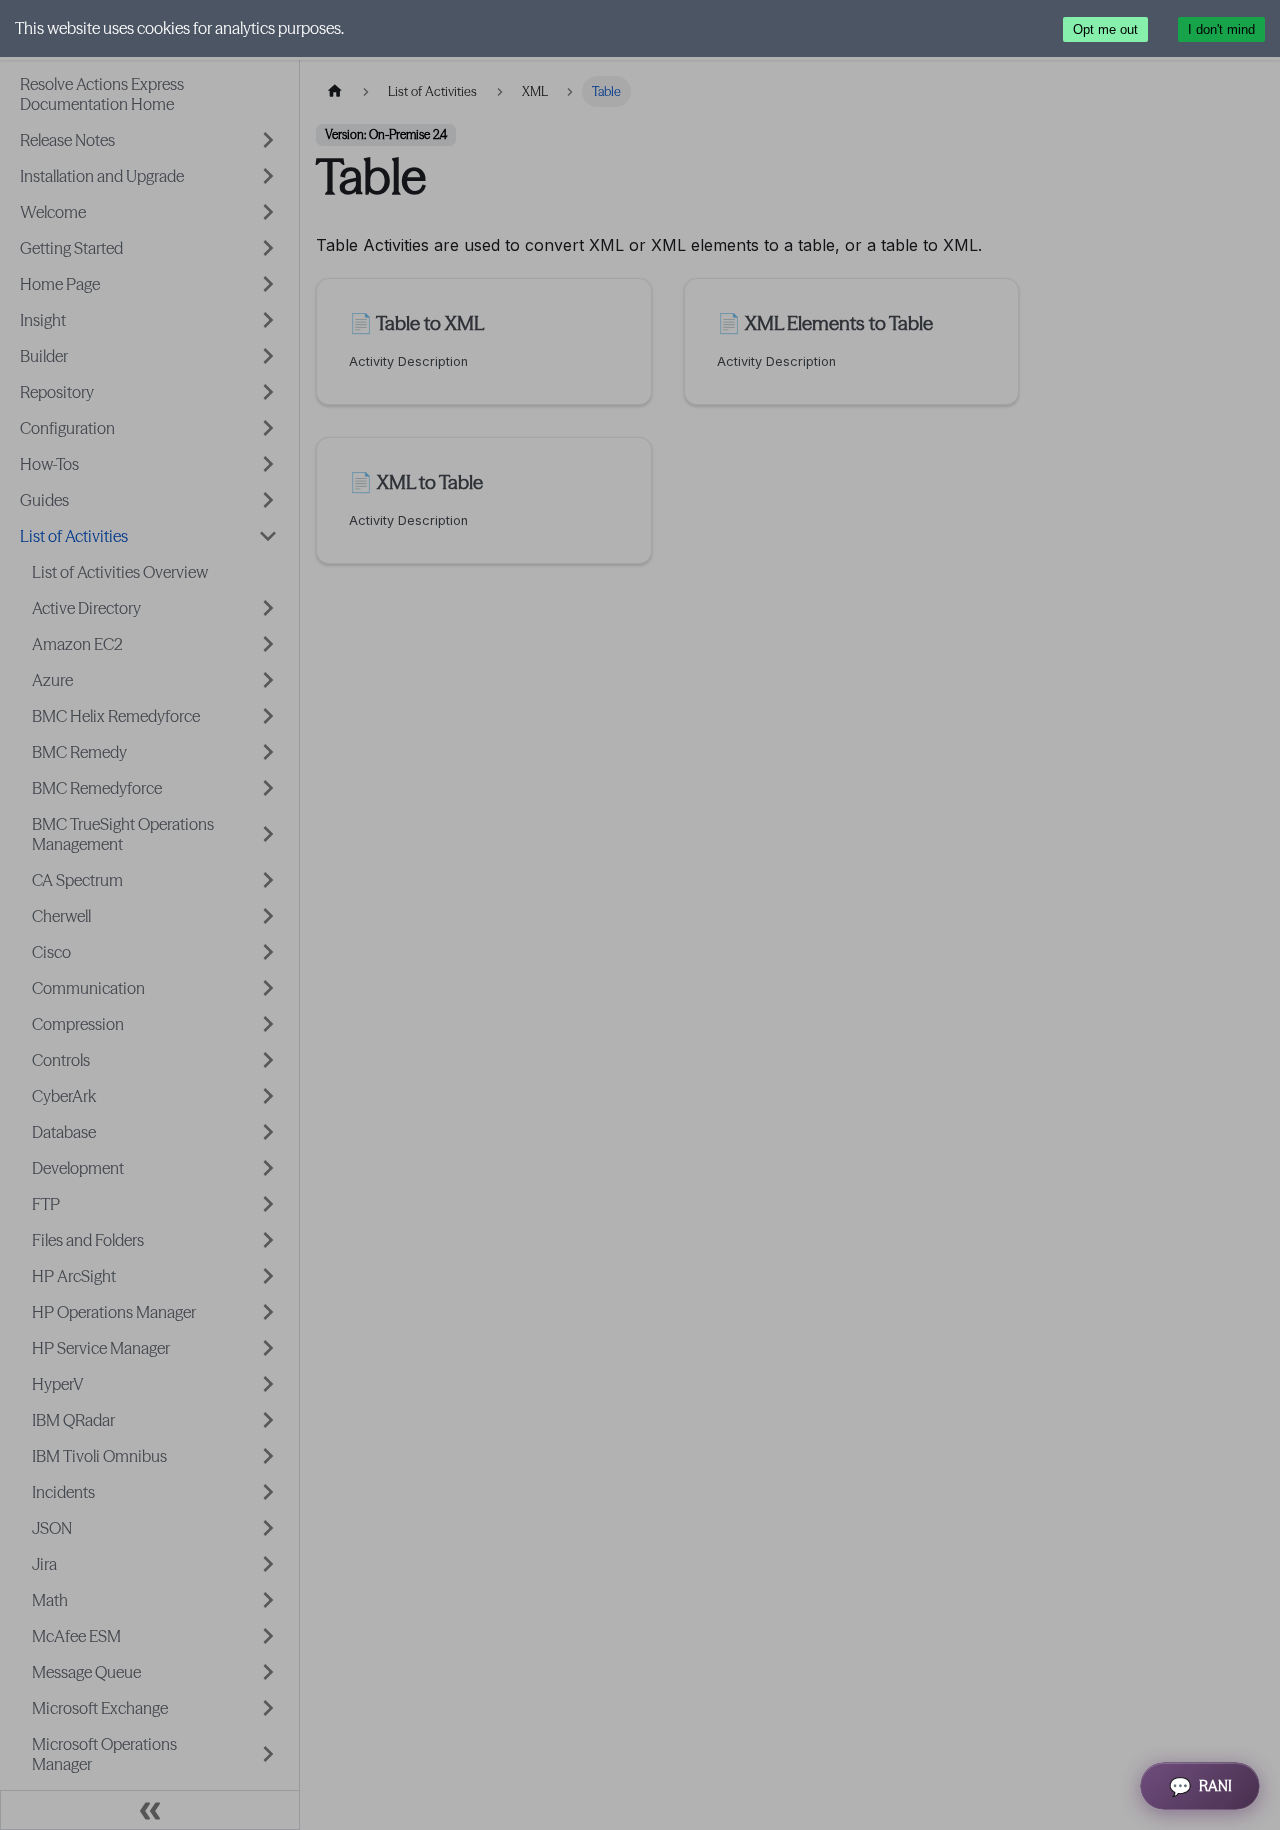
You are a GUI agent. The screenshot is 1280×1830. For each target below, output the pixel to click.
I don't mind (1221, 29)
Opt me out (1105, 29)
